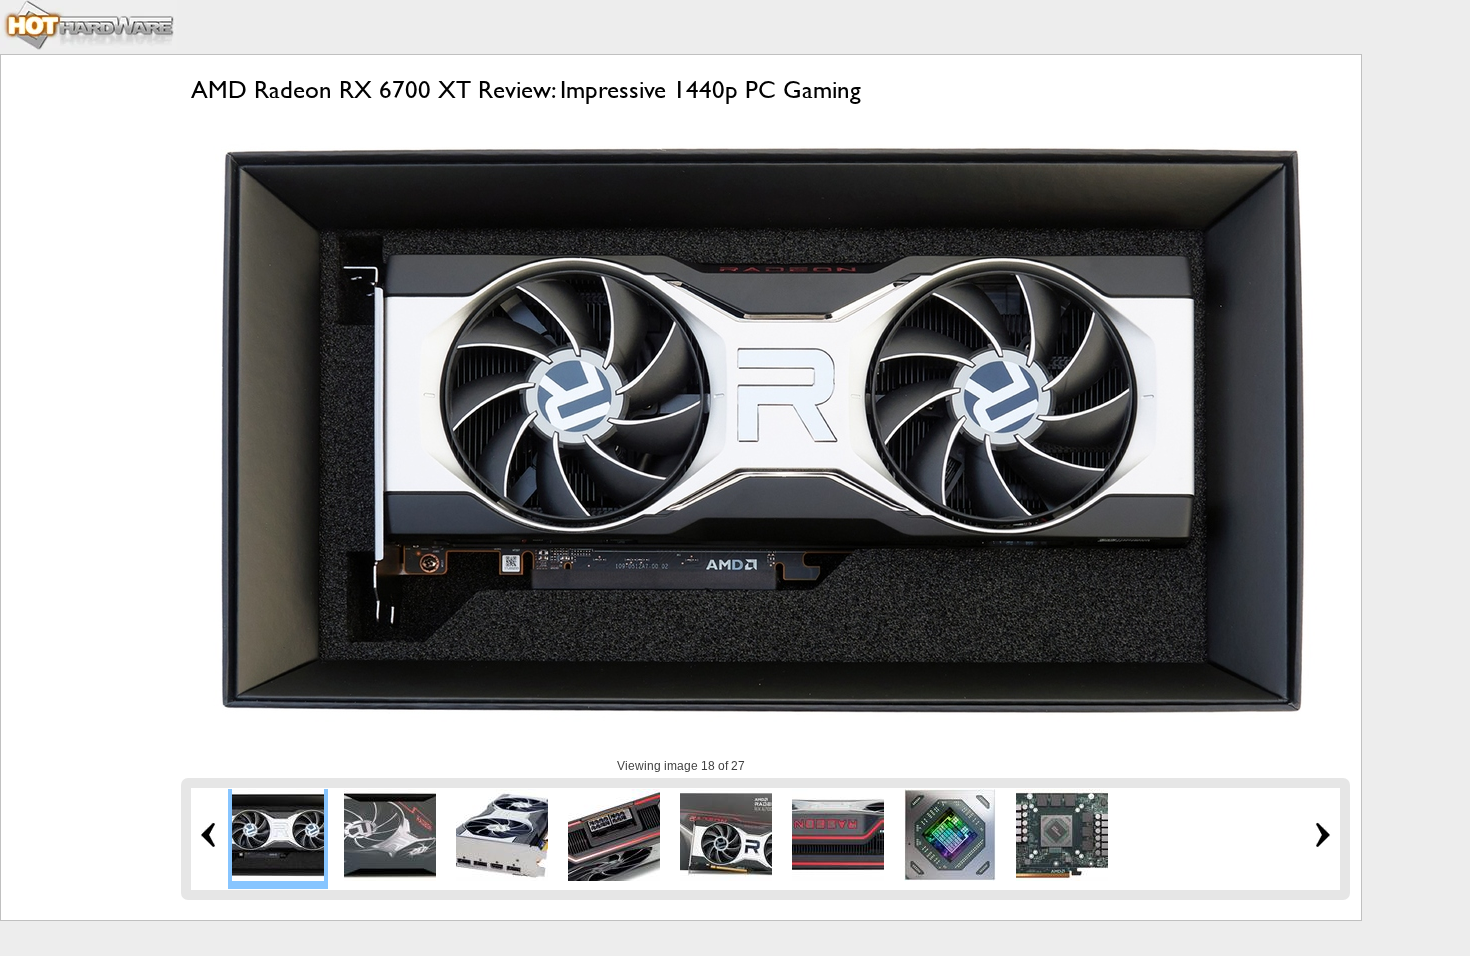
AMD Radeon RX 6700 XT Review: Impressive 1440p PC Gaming (526, 89)
